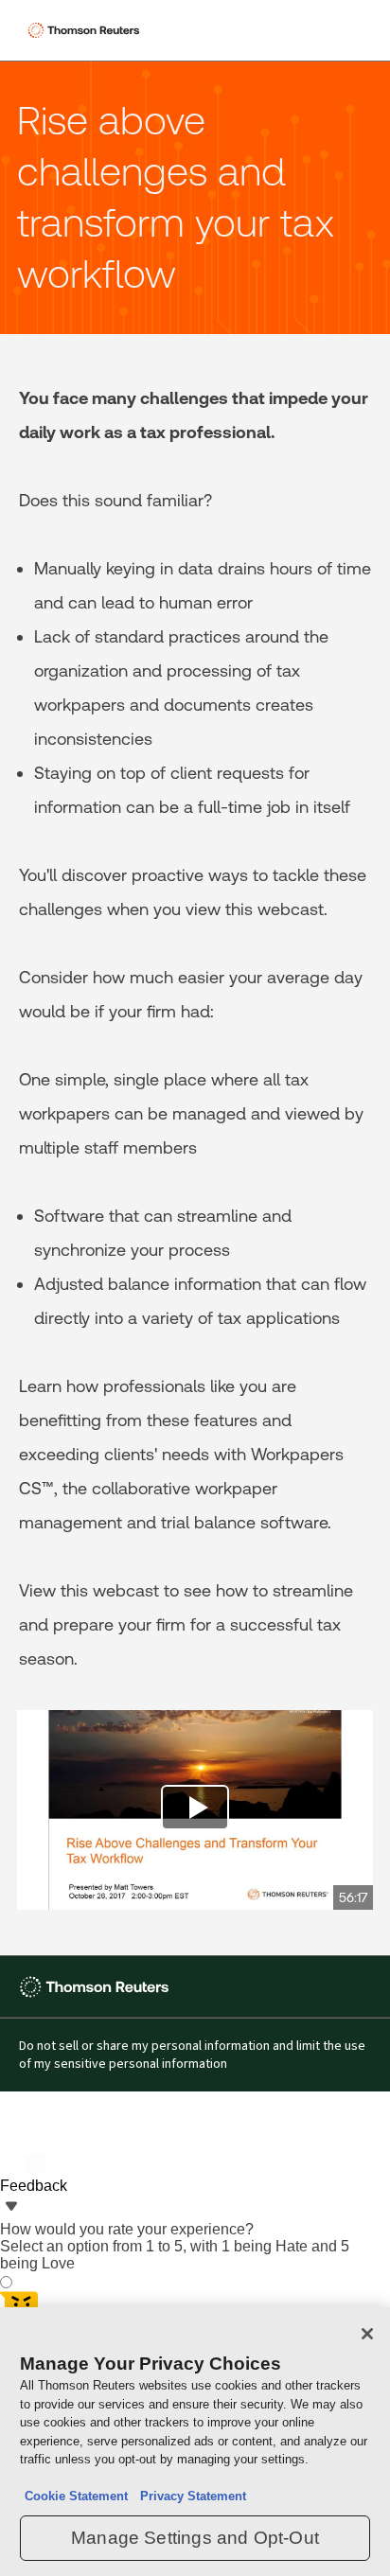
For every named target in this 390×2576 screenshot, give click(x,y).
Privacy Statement (189, 2496)
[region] (195, 2442)
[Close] (367, 2334)
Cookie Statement (76, 2496)
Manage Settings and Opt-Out (195, 2538)
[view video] (195, 1810)
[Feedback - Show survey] (11, 2208)
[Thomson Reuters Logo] (86, 30)
